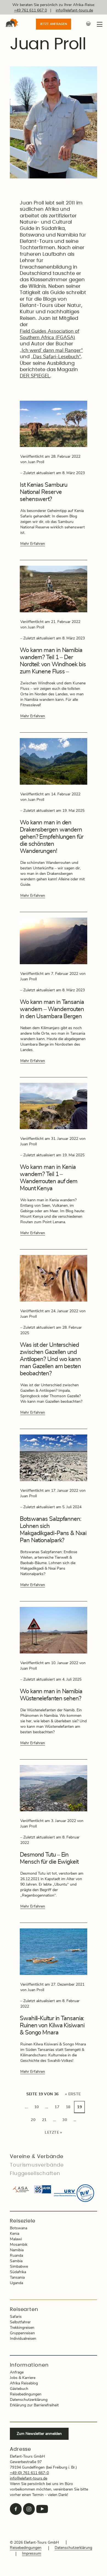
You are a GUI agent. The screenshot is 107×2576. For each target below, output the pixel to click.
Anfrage (17, 2372)
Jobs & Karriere (23, 2378)
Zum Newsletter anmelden (39, 2434)
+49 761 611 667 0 (30, 10)
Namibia (17, 2250)
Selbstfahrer (20, 2322)
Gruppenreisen (22, 2333)
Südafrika (18, 2272)
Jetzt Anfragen (54, 24)
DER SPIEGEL (35, 376)
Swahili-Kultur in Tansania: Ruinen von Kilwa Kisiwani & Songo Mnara (52, 2025)
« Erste (73, 2094)
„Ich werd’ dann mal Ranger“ (51, 351)
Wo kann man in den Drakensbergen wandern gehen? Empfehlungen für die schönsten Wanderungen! (52, 837)
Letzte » (53, 2133)
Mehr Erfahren (33, 544)
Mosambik (19, 2245)
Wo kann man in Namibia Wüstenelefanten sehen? (51, 1695)
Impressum (32, 2554)
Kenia (15, 2234)
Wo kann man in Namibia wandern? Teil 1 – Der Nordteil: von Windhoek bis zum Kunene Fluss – (53, 661)
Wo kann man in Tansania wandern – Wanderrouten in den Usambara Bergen (52, 1009)
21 (44, 2120)
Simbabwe (19, 2267)
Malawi (16, 2239)
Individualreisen (23, 2339)
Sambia (16, 2261)
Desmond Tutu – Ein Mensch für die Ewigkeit (49, 1858)
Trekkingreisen (22, 2328)
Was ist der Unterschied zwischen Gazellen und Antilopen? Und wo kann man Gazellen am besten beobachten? (50, 1359)
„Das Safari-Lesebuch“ (56, 357)
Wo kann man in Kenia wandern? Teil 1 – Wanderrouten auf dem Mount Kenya (49, 1178)
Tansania (17, 2278)
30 (65, 2120)
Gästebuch (19, 2389)
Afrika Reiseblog (24, 2383)
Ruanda (16, 2256)
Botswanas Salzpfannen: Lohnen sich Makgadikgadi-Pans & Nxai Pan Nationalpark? (53, 1530)
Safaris (16, 2317)
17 (57, 2107)
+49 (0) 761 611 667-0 (29, 2473)
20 (33, 2120)
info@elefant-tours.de (74, 10)
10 (37, 2107)
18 (68, 2107)
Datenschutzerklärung (29, 2400)
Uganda (16, 2283)
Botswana (19, 2228)
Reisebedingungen (26, 2394)
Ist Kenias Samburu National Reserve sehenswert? (43, 492)
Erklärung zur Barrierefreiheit (34, 2405)
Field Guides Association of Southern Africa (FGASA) (50, 335)
